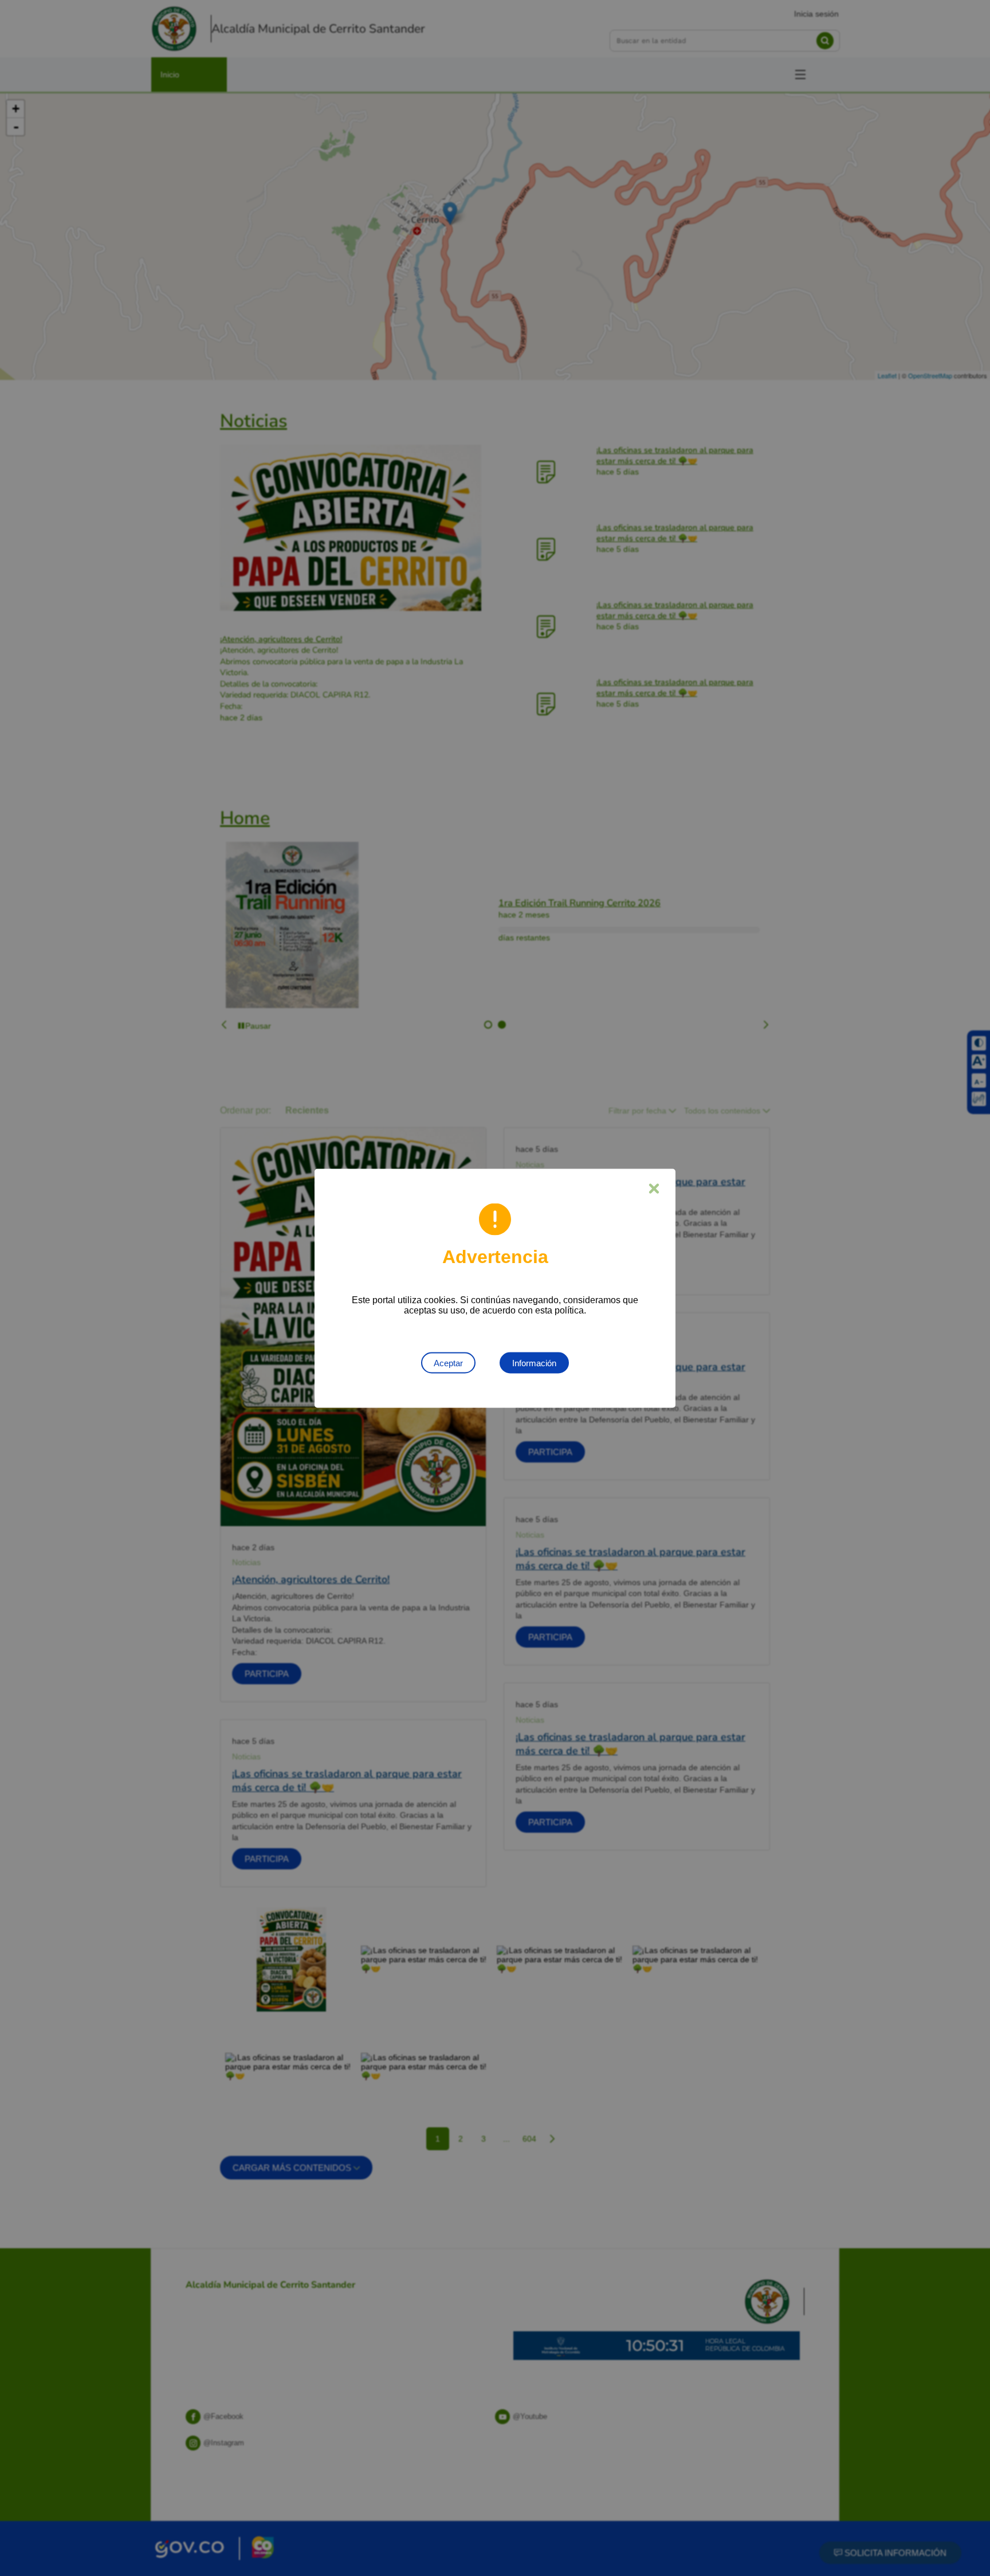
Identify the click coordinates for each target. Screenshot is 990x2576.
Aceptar (448, 1363)
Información (534, 1363)
